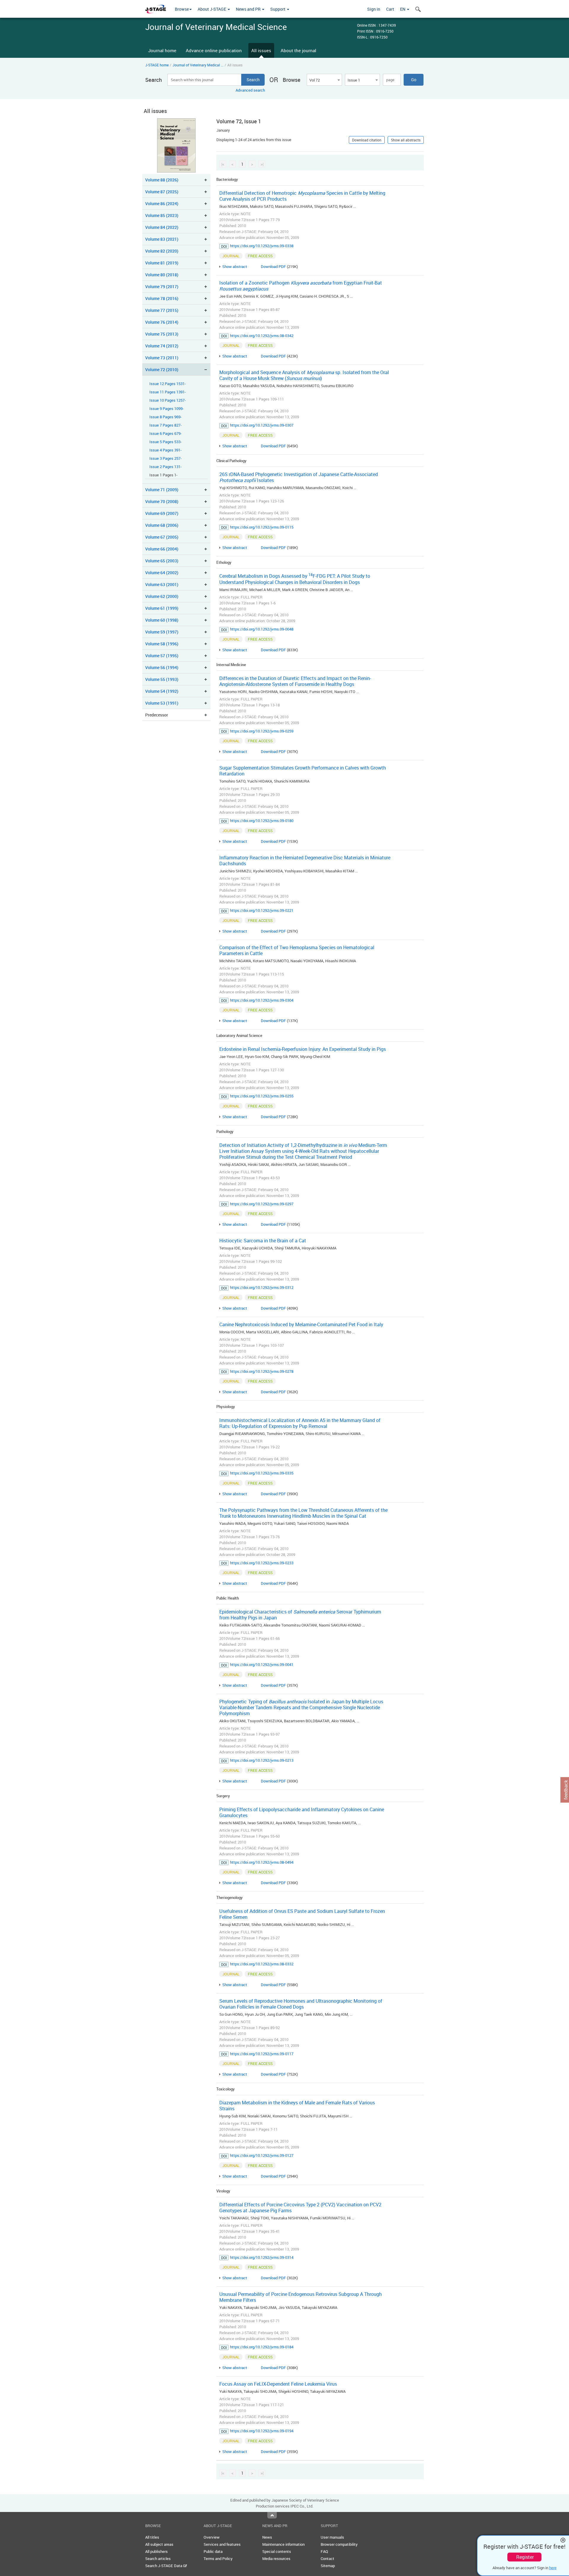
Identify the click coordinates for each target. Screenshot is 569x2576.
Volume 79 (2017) (162, 287)
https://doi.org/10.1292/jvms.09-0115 (262, 527)
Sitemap (328, 2566)
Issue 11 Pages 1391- (168, 392)
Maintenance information (283, 2544)
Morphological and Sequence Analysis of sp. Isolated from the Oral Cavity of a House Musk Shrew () (304, 375)
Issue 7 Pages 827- (166, 425)
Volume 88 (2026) (162, 180)
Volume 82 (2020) (162, 251)
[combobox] (324, 80)
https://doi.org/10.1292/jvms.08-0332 (262, 1964)
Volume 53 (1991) (162, 703)
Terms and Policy (218, 2559)
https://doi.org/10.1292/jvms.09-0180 (262, 821)
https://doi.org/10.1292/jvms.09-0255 (262, 1096)
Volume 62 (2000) (162, 596)
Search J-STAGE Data (164, 2566)
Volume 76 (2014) (162, 322)
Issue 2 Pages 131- (166, 467)
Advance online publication (214, 50)
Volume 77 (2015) (162, 310)
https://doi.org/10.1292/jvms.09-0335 (262, 1473)
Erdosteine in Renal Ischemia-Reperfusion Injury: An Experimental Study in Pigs (303, 1049)
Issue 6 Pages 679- (166, 434)
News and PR (249, 9)
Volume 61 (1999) (162, 608)
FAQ (324, 2551)
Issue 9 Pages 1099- (167, 409)
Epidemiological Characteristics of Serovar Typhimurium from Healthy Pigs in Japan (300, 1615)
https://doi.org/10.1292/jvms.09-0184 (262, 2347)
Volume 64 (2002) (162, 573)
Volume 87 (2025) (162, 192)
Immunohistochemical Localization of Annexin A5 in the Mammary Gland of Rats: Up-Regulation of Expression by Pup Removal (300, 1423)
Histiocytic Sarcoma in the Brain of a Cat (263, 1241)
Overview (212, 2537)
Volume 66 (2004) (162, 549)
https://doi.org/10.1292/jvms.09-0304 (262, 1000)
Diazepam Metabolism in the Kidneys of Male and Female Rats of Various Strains (297, 2106)
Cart (390, 9)
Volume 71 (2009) (162, 490)
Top (272, 2515)
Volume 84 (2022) (162, 227)
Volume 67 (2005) (162, 537)
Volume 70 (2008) (162, 501)
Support (278, 9)
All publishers (156, 2551)
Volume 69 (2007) (162, 513)
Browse (182, 9)
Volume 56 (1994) (162, 667)
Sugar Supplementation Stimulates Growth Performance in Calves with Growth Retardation (303, 771)
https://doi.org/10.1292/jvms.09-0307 (262, 425)
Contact (327, 2559)
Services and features (222, 2544)
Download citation (367, 140)
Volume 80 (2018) (162, 275)
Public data (213, 2551)
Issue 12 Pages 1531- (168, 384)
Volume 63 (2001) (162, 584)
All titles (152, 2537)
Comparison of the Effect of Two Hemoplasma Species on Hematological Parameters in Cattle (297, 950)
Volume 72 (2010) (162, 370)
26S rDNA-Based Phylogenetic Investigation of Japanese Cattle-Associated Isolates (299, 477)
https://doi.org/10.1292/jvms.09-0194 (262, 2431)
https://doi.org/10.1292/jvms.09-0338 (262, 246)
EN (403, 9)
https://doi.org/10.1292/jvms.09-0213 (262, 1760)
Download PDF (273, 266)
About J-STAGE (212, 9)
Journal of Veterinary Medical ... (198, 65)
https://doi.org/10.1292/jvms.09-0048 (262, 629)
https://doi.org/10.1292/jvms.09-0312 (262, 1287)
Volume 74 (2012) (162, 346)
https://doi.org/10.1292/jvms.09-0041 (262, 1664)
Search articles (158, 2559)
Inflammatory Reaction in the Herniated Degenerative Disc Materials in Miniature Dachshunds (305, 861)
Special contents (277, 2551)
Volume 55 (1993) (162, 679)
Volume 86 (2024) (162, 204)
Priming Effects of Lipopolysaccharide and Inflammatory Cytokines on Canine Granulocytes (302, 1812)
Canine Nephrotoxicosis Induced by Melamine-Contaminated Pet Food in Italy (301, 1324)
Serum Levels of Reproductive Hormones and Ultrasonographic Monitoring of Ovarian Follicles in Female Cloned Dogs (301, 2004)
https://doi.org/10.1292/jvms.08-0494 (262, 1862)
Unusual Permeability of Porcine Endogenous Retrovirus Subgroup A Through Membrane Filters (301, 2297)
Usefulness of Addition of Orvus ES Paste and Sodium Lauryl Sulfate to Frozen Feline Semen (302, 1914)
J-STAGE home (157, 65)
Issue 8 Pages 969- (166, 417)
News (267, 2537)
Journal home (162, 50)
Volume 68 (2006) (162, 525)
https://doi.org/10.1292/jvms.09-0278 (262, 1371)
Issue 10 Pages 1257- (168, 400)
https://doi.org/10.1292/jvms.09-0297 (262, 1204)
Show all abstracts (406, 140)
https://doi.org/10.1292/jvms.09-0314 (262, 2257)
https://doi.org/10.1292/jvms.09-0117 (262, 2054)
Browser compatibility (339, 2544)
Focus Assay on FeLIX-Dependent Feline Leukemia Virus (278, 2384)
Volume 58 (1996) (162, 644)
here (553, 2568)
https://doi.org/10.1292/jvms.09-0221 (262, 910)
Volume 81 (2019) (162, 263)
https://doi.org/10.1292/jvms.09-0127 (262, 2155)
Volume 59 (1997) (162, 632)
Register (525, 2557)
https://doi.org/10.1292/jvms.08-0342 (262, 336)
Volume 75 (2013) (162, 334)
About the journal (298, 50)
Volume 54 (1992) (162, 691)
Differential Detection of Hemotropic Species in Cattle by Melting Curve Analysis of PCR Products (302, 196)
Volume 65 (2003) (162, 561)
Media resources (276, 2559)
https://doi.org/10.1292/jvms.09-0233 (262, 1563)
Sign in (374, 9)
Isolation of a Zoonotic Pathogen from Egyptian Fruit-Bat (301, 286)
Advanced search (250, 90)
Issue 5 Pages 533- (166, 442)
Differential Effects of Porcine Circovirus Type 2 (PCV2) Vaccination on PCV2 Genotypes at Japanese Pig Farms (300, 2208)
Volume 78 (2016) (162, 298)
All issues (261, 50)
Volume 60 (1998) (162, 620)
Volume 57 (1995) (162, 656)
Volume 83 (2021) (162, 239)
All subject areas (159, 2544)
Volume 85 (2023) (162, 215)
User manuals (332, 2537)
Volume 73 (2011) (162, 358)
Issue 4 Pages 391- (166, 450)
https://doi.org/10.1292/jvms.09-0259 (262, 731)
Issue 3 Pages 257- (166, 458)
